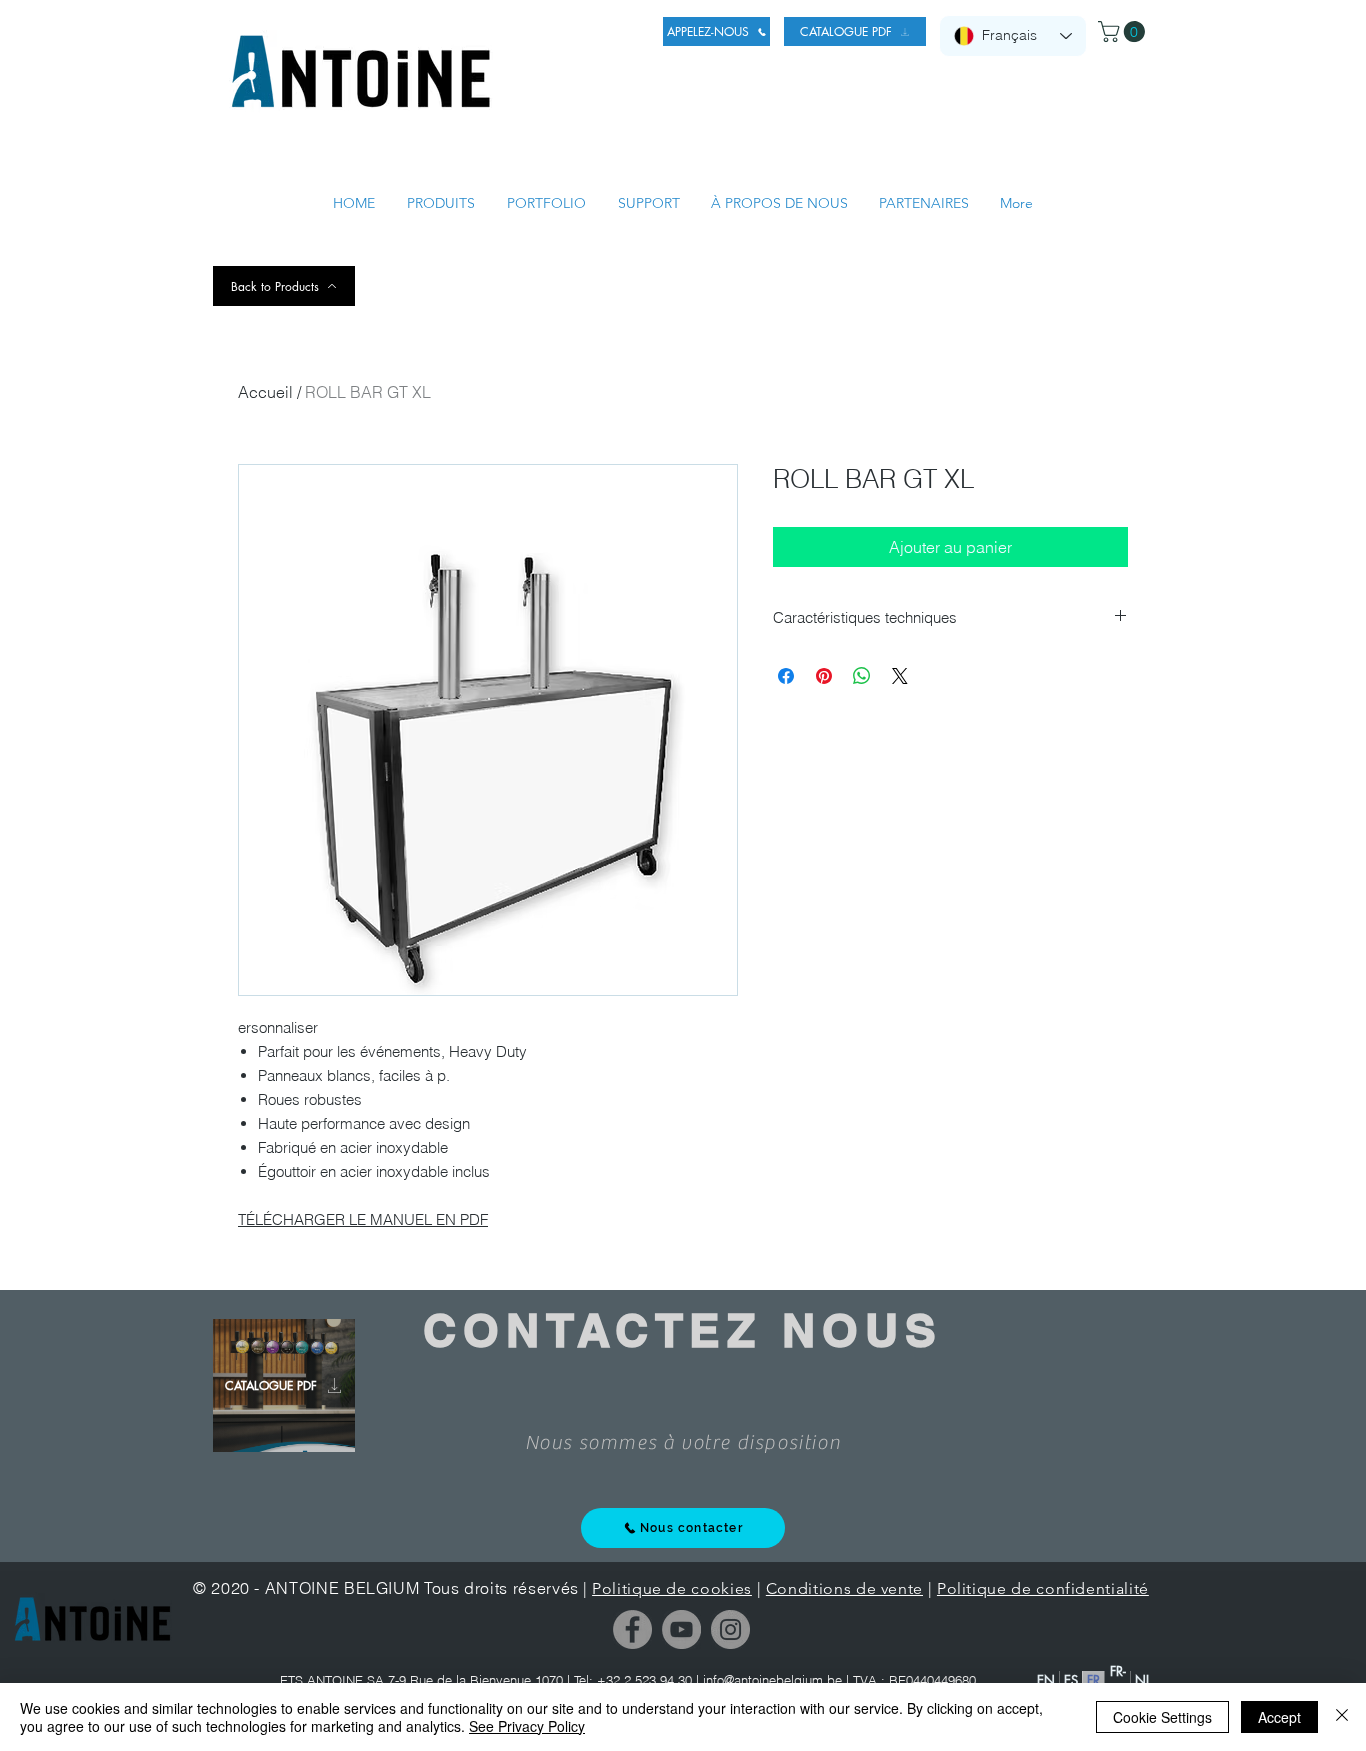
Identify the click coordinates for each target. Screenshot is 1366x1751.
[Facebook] (632, 1629)
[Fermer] (1342, 1717)
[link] (1124, 31)
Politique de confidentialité (1043, 1588)
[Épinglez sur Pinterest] (824, 676)
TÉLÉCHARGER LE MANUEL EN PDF (363, 1219)
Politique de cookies (672, 1588)
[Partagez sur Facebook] (786, 676)
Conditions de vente (844, 1588)
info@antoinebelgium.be (772, 1680)
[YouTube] (681, 1629)
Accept (1279, 1717)
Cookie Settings (1162, 1717)
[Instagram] (730, 1629)
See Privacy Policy (527, 1726)
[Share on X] (900, 676)
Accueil (265, 392)
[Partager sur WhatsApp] (862, 676)
